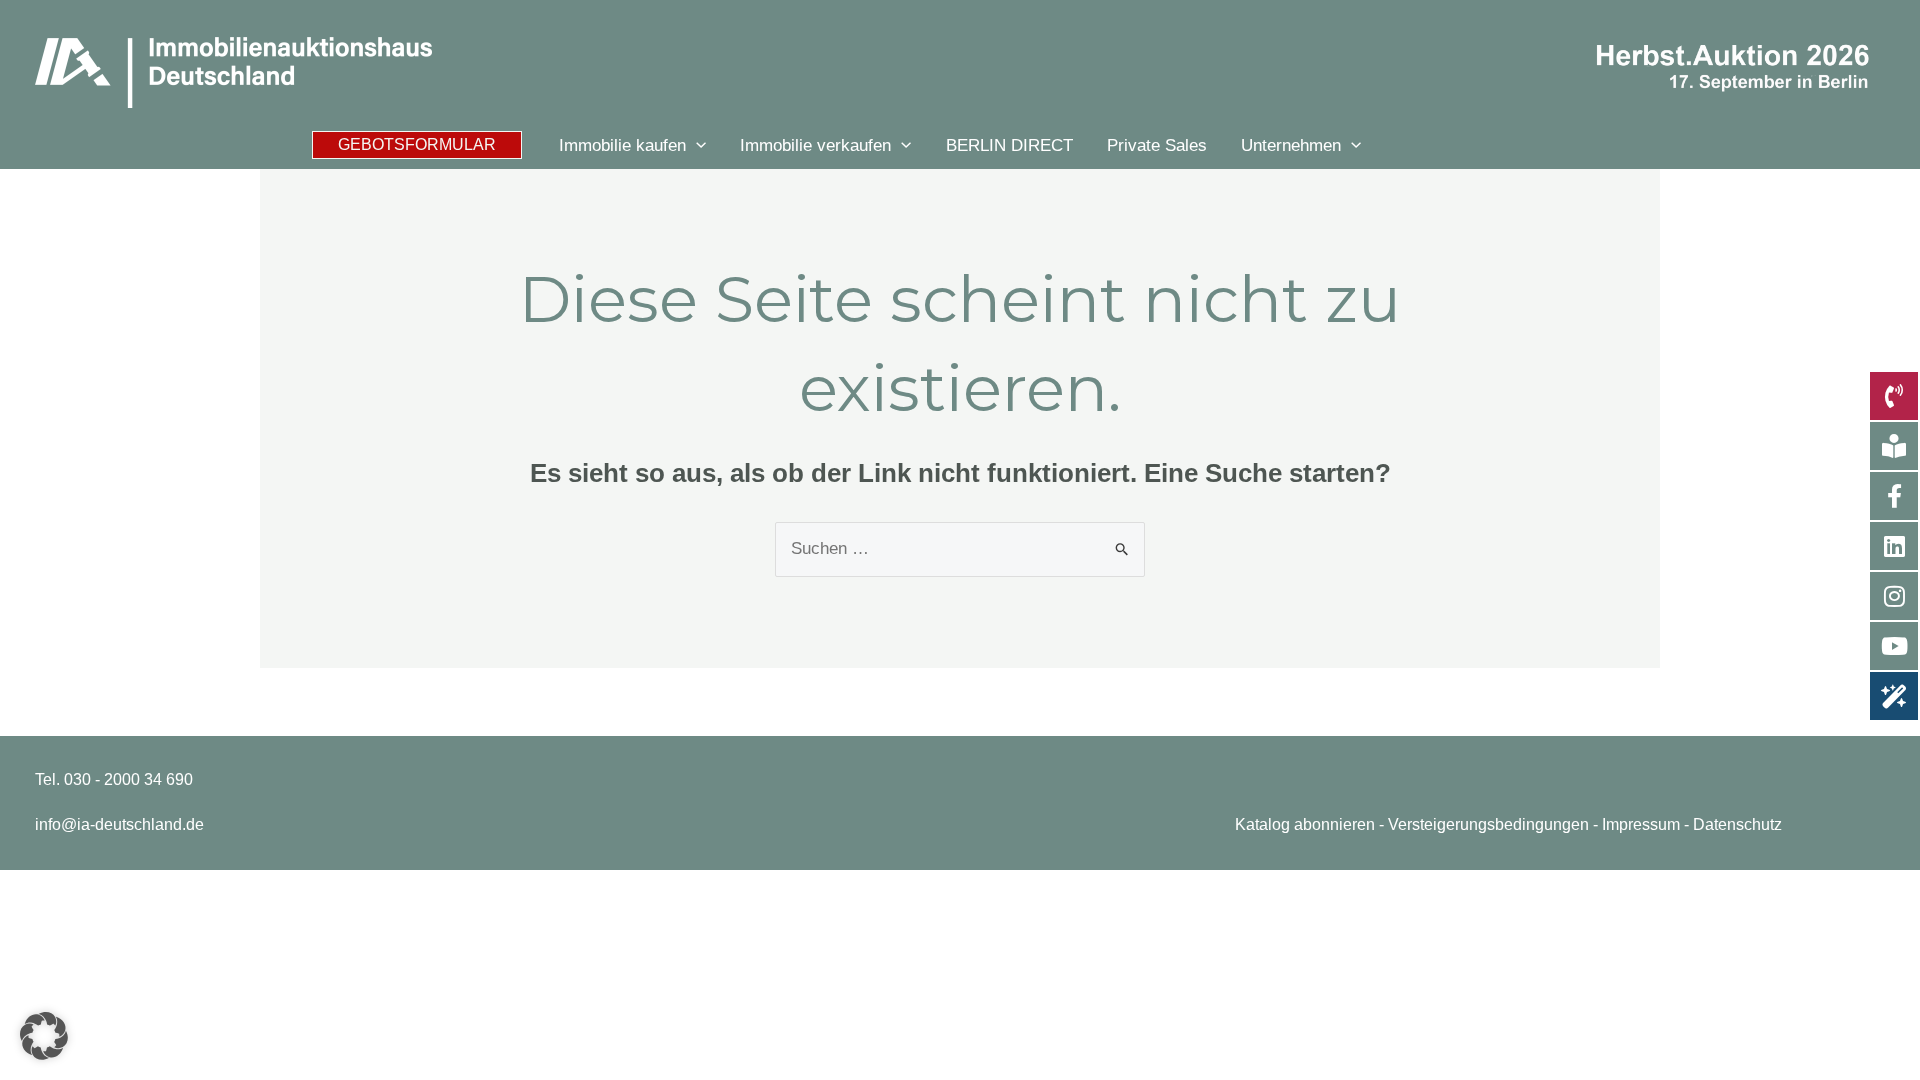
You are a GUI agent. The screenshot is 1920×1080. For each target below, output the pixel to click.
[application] (696, 145)
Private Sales (1157, 145)
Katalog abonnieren (1305, 824)
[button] (417, 145)
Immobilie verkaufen (815, 145)
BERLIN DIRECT (1009, 145)
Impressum (1641, 824)
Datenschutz (1737, 824)
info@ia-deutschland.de (119, 824)
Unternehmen (1291, 145)
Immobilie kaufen (622, 145)
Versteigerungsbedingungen (1488, 824)
